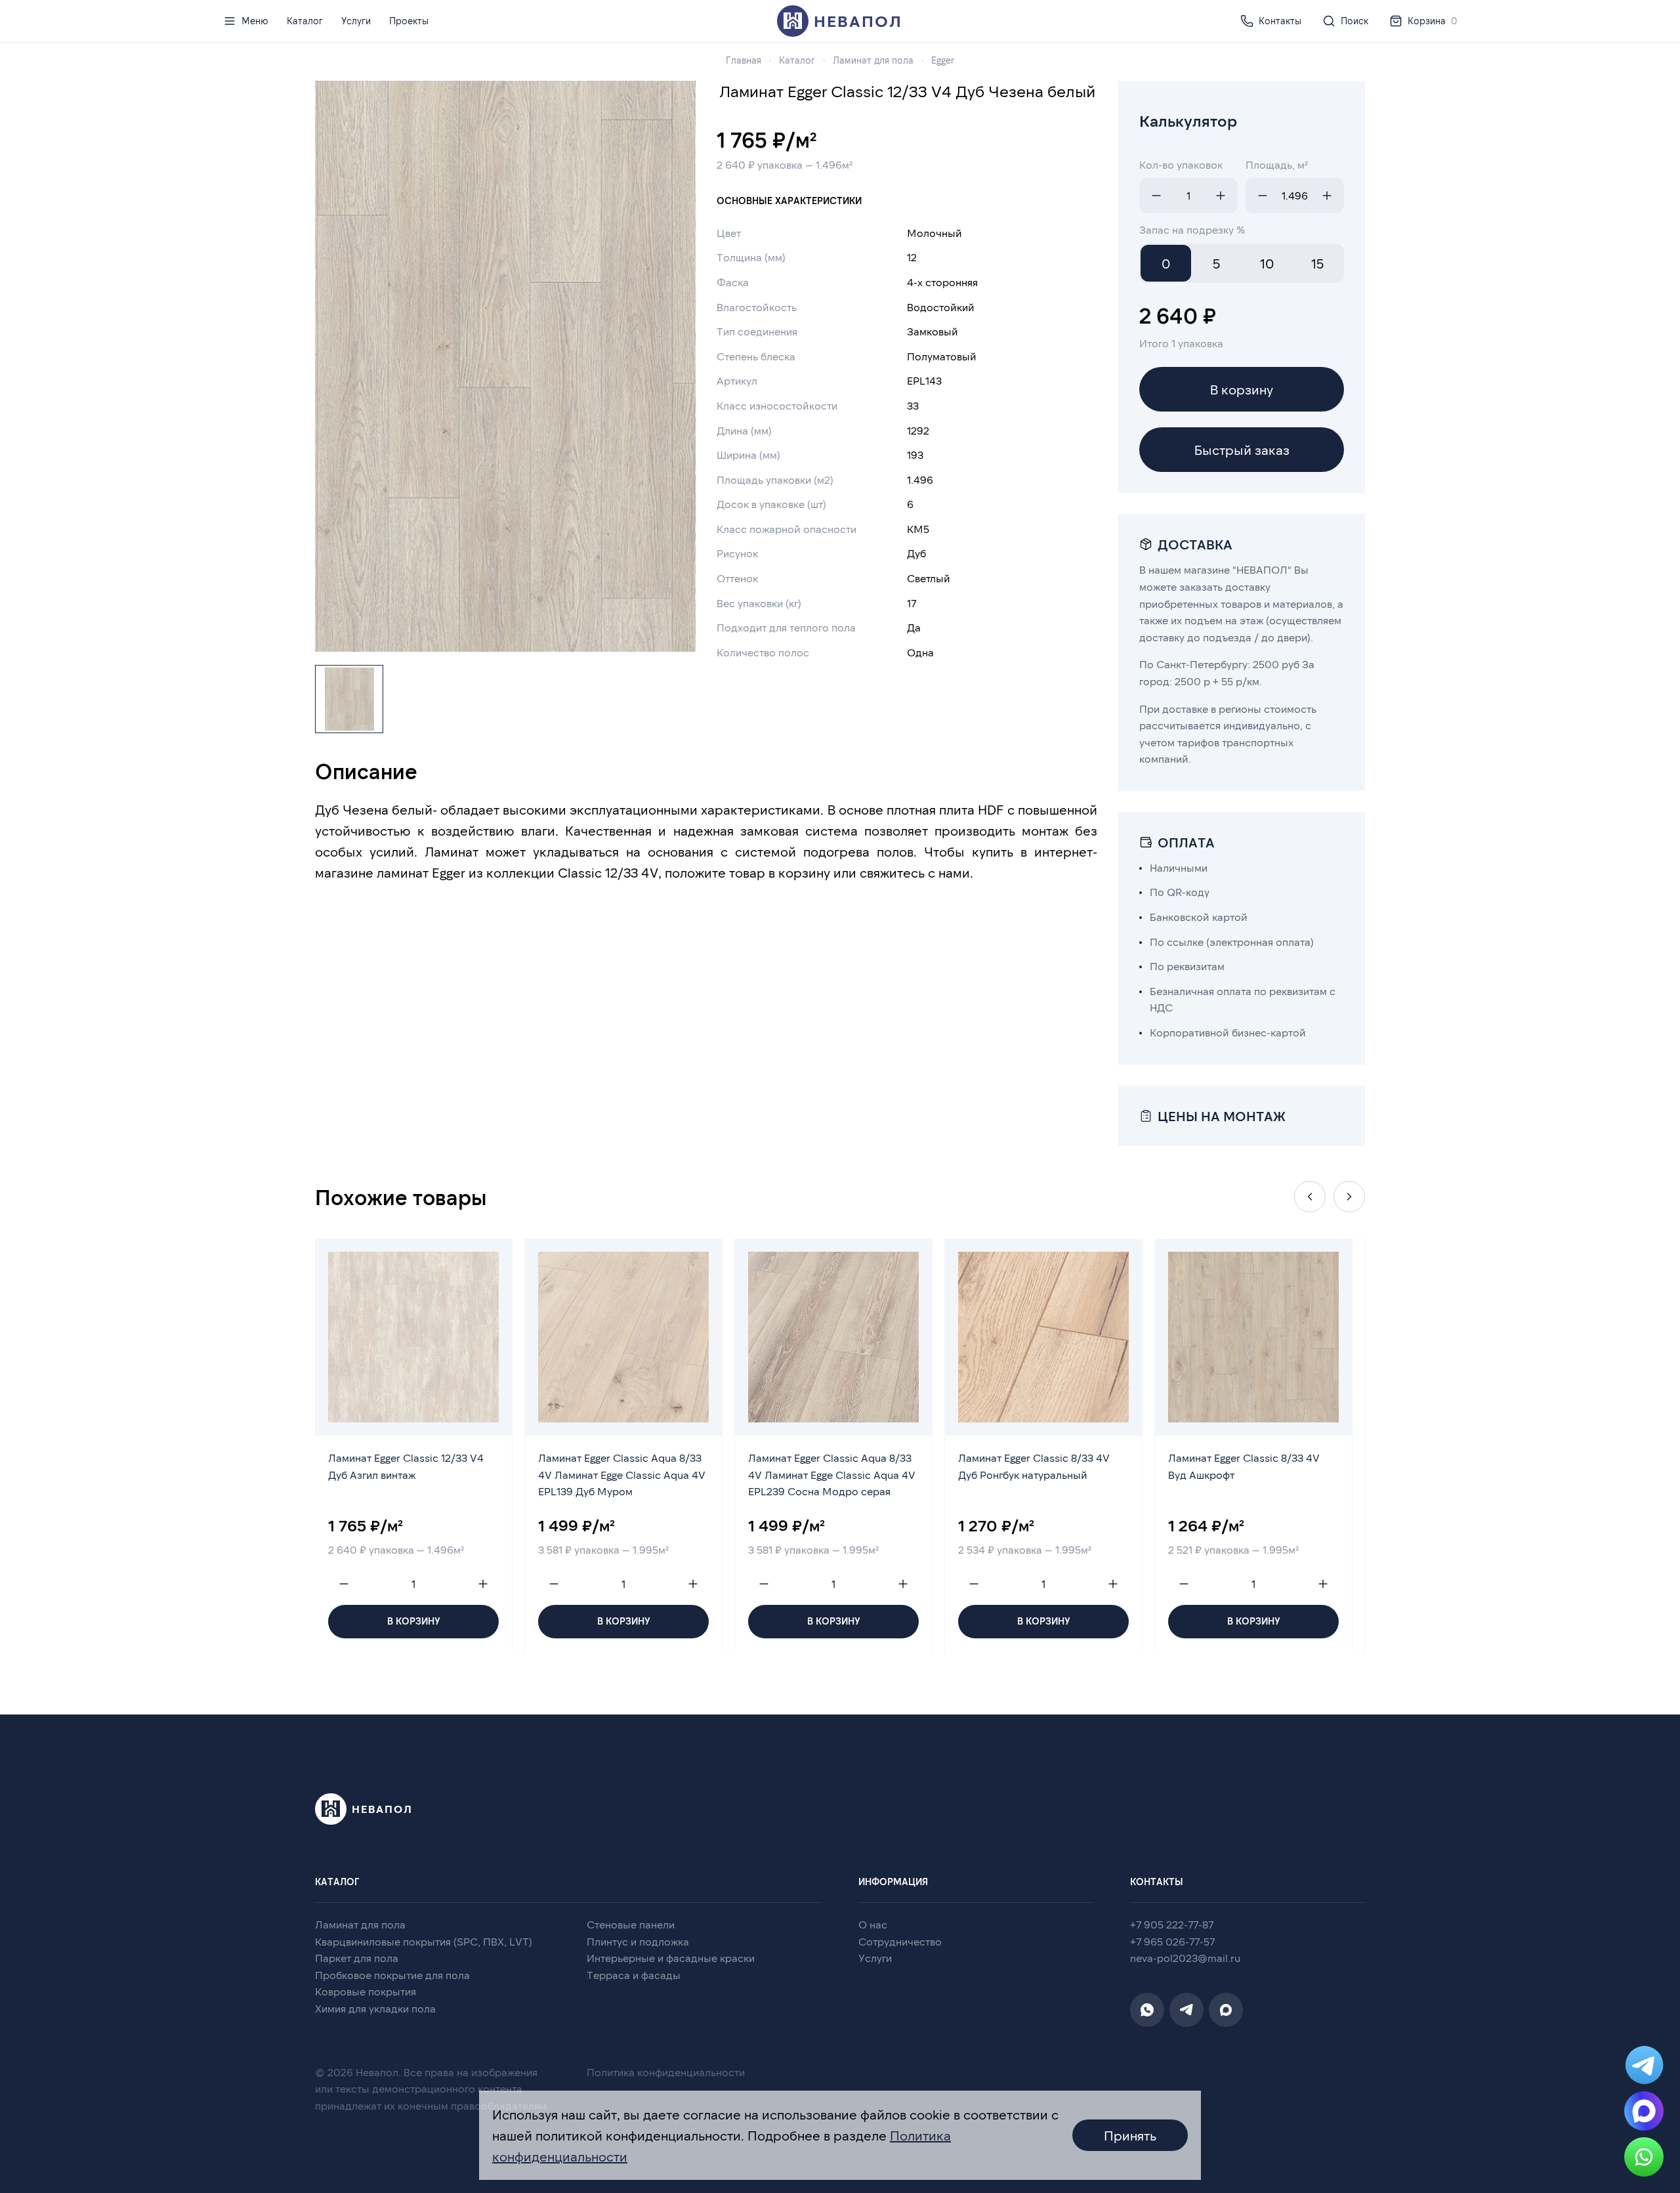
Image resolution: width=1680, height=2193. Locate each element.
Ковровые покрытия (366, 1991)
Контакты (1280, 21)
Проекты (409, 21)
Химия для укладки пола (375, 2008)
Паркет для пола (357, 1958)
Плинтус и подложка (638, 1941)
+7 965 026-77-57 (1172, 1941)
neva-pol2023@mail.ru (1185, 1958)
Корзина (1432, 21)
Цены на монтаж (1222, 1116)
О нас (873, 1924)
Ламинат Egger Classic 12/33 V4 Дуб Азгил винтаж (406, 1466)
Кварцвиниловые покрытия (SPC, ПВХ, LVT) (424, 1941)
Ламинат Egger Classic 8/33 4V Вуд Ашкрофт (1244, 1466)
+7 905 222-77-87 (1172, 1924)
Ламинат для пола (360, 1924)
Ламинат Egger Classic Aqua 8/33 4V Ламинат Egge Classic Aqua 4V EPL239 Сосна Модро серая (832, 1474)
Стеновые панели (631, 1924)
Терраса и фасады (634, 1975)
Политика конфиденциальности (666, 2072)
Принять (1130, 2135)
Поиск (1354, 21)
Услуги (356, 21)
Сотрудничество (900, 1941)
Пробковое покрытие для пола (392, 1975)
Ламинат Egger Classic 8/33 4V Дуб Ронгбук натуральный (1034, 1466)
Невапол (858, 21)
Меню (255, 21)
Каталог (305, 21)
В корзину (1242, 389)
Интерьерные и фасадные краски (671, 1958)
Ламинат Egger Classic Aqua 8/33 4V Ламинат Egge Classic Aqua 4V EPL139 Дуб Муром (622, 1474)
